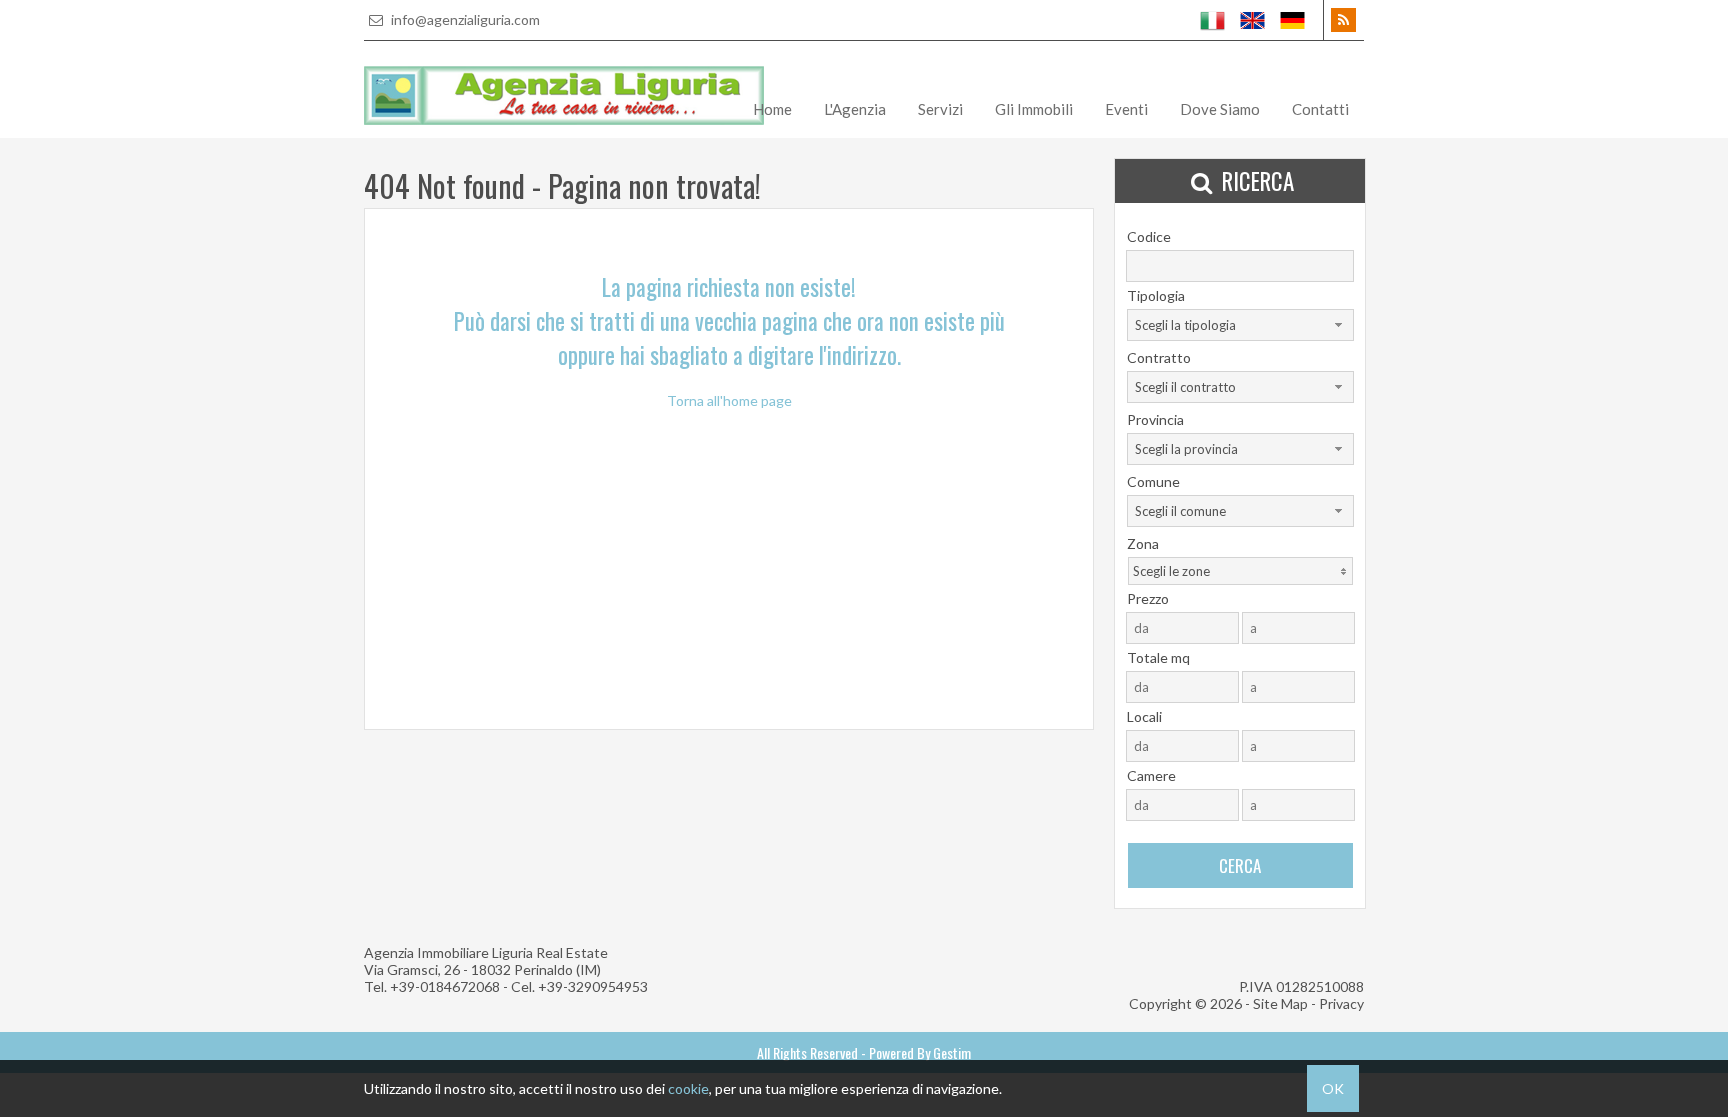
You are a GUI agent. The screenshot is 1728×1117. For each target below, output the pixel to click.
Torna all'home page (729, 400)
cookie (688, 1088)
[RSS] (1343, 20)
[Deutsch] (1293, 20)
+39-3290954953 (593, 986)
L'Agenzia (855, 109)
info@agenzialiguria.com (464, 19)
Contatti (1320, 109)
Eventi (1126, 109)
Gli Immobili (1034, 109)
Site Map (1280, 1003)
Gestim (952, 1052)
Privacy (1341, 1003)
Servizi (940, 109)
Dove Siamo (1220, 109)
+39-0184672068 (445, 986)
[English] (1253, 20)
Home (772, 109)
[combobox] (1240, 325)
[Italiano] (1213, 20)
